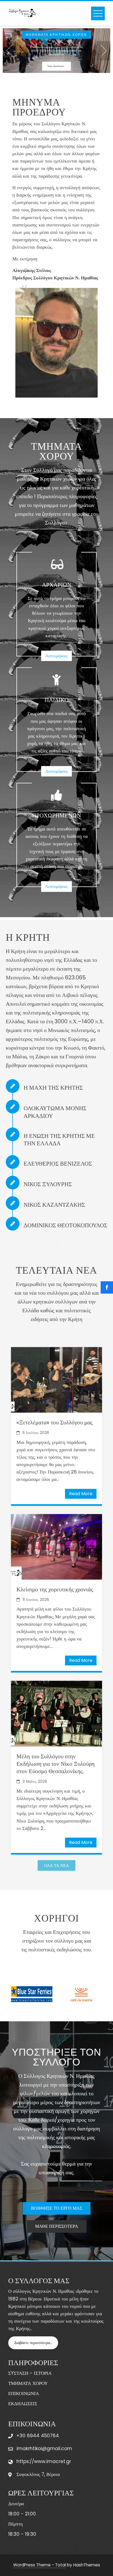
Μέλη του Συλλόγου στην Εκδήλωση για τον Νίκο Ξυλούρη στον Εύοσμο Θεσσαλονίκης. (56, 1763)
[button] (50, 64)
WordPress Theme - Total (39, 2565)
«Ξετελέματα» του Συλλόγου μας (54, 1422)
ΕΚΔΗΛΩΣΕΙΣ (23, 2404)
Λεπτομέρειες (56, 656)
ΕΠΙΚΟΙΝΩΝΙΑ (24, 2393)
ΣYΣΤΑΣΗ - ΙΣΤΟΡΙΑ (30, 2373)
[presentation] (10, 51)
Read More (81, 1494)
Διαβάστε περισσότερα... (33, 2343)
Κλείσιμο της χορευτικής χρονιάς (55, 1589)
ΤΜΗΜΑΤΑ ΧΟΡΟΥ (28, 2383)
